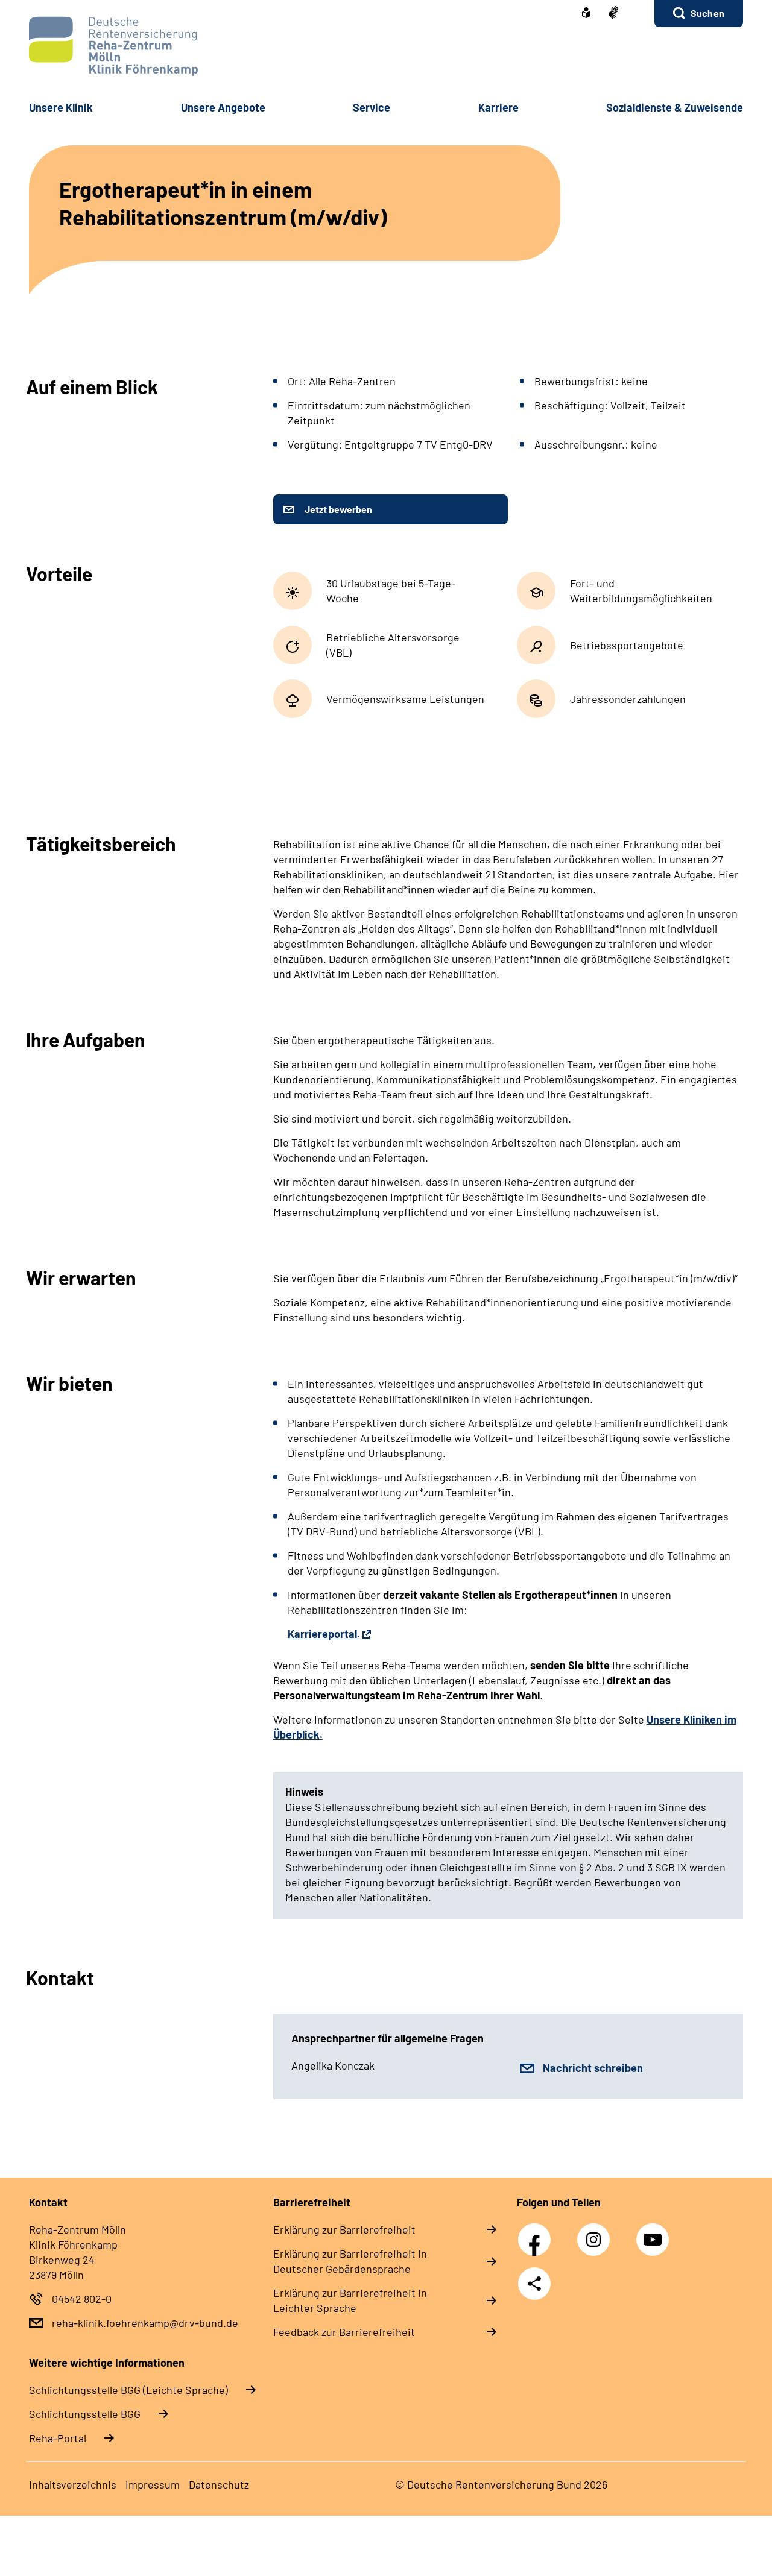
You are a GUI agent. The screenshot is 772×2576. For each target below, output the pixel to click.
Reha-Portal (58, 2438)
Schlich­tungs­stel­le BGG (85, 2414)
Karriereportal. (324, 1634)
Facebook (537, 2233)
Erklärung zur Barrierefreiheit (344, 2229)
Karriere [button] (498, 107)
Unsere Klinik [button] (61, 107)
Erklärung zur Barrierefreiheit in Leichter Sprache (350, 2300)
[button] (699, 14)
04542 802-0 (82, 2299)
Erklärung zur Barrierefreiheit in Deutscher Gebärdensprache (350, 2261)
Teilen (534, 2284)
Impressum (153, 2484)
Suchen (707, 13)
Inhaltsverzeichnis (73, 2484)
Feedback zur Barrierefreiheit (344, 2332)
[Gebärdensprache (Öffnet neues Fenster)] (613, 14)
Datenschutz (219, 2484)
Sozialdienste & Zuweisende (675, 107)
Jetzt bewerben (338, 509)
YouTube (654, 2233)
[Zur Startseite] (386, 46)
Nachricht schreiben (593, 2068)
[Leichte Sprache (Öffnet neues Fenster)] (586, 14)
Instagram (596, 2233)
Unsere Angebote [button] (223, 107)
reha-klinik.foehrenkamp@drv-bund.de (145, 2323)
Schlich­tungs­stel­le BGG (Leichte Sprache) (128, 2390)
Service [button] (372, 107)
